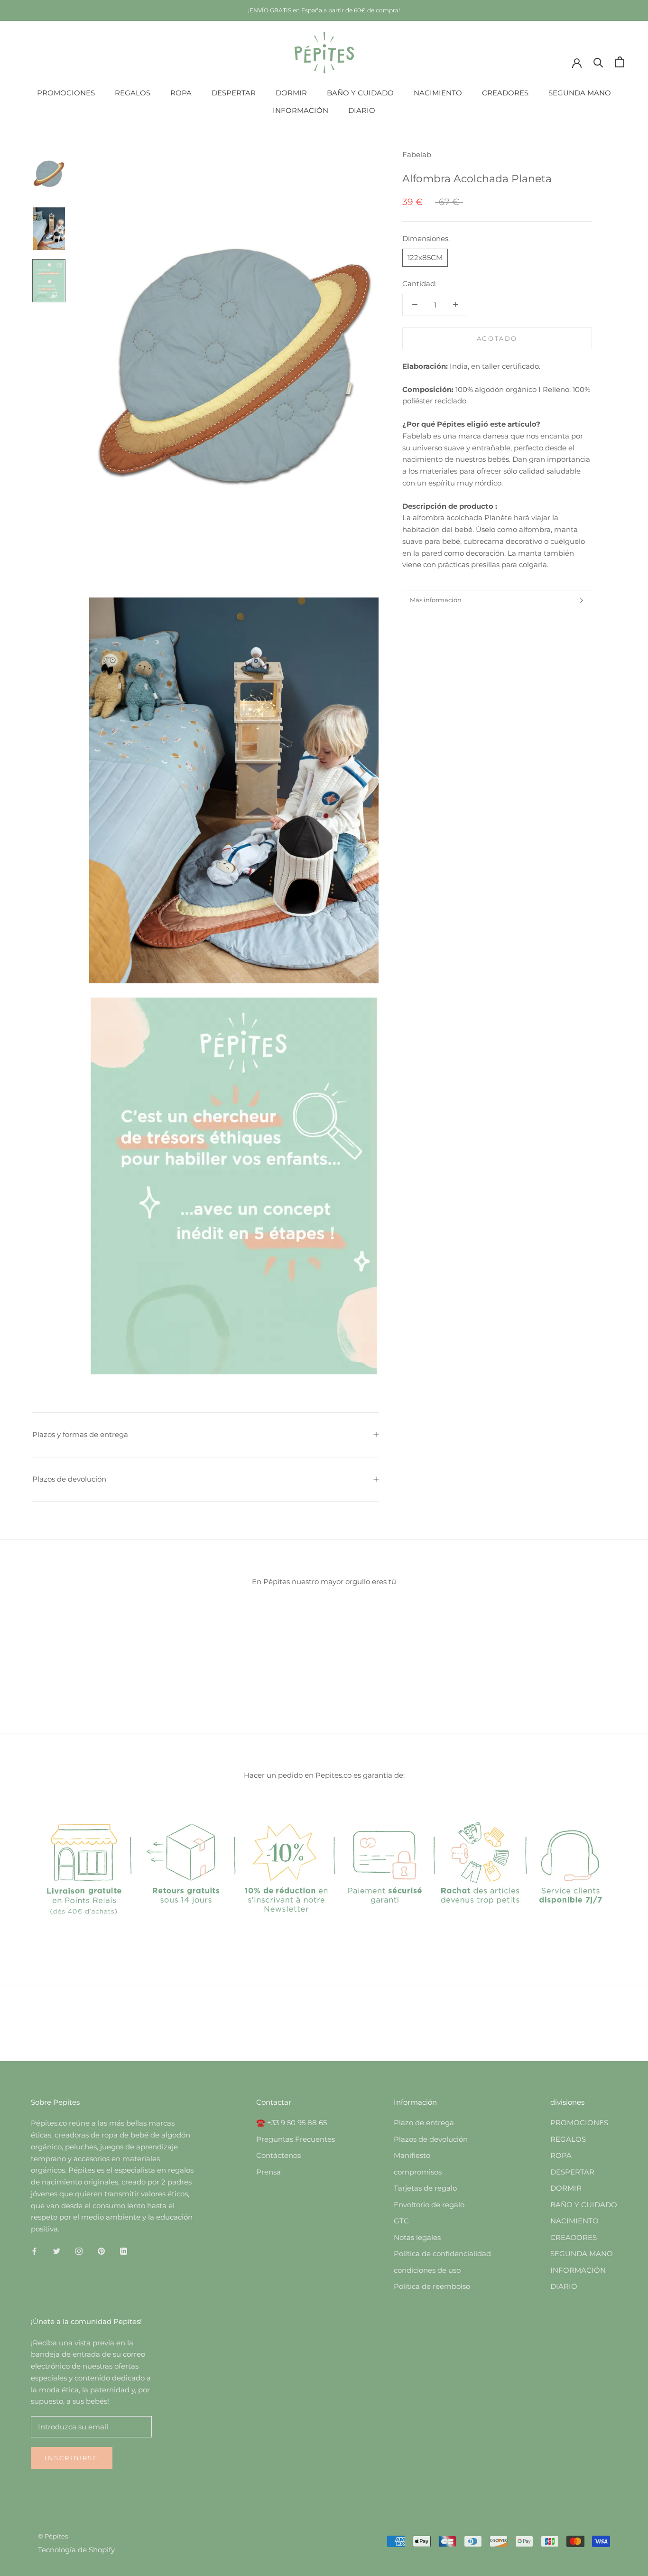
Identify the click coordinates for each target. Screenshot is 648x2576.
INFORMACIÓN (301, 110)
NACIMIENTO (438, 93)
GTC (401, 2221)
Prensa (268, 2172)
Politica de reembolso (432, 2286)
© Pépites (53, 2536)
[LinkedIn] (124, 2251)
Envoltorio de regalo (429, 2205)
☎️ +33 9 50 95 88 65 (292, 2123)
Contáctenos (278, 2155)
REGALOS (133, 93)
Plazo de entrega (424, 2123)
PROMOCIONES (66, 93)
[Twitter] (57, 2251)
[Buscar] (598, 62)
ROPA (181, 93)
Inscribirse (72, 2458)
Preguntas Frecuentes (296, 2139)
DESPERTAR (234, 93)
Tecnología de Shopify (76, 2550)
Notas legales (417, 2237)
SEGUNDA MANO (580, 93)
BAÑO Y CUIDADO (360, 93)
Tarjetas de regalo (425, 2188)
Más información (436, 600)
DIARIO (362, 110)
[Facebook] (34, 2251)
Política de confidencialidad (442, 2254)
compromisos (418, 2172)
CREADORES (505, 93)
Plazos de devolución (69, 1479)
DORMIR (291, 93)
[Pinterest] (101, 2251)
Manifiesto (412, 2155)
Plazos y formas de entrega (80, 1434)
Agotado (497, 338)
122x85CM (425, 257)
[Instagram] (79, 2251)
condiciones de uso (427, 2270)
